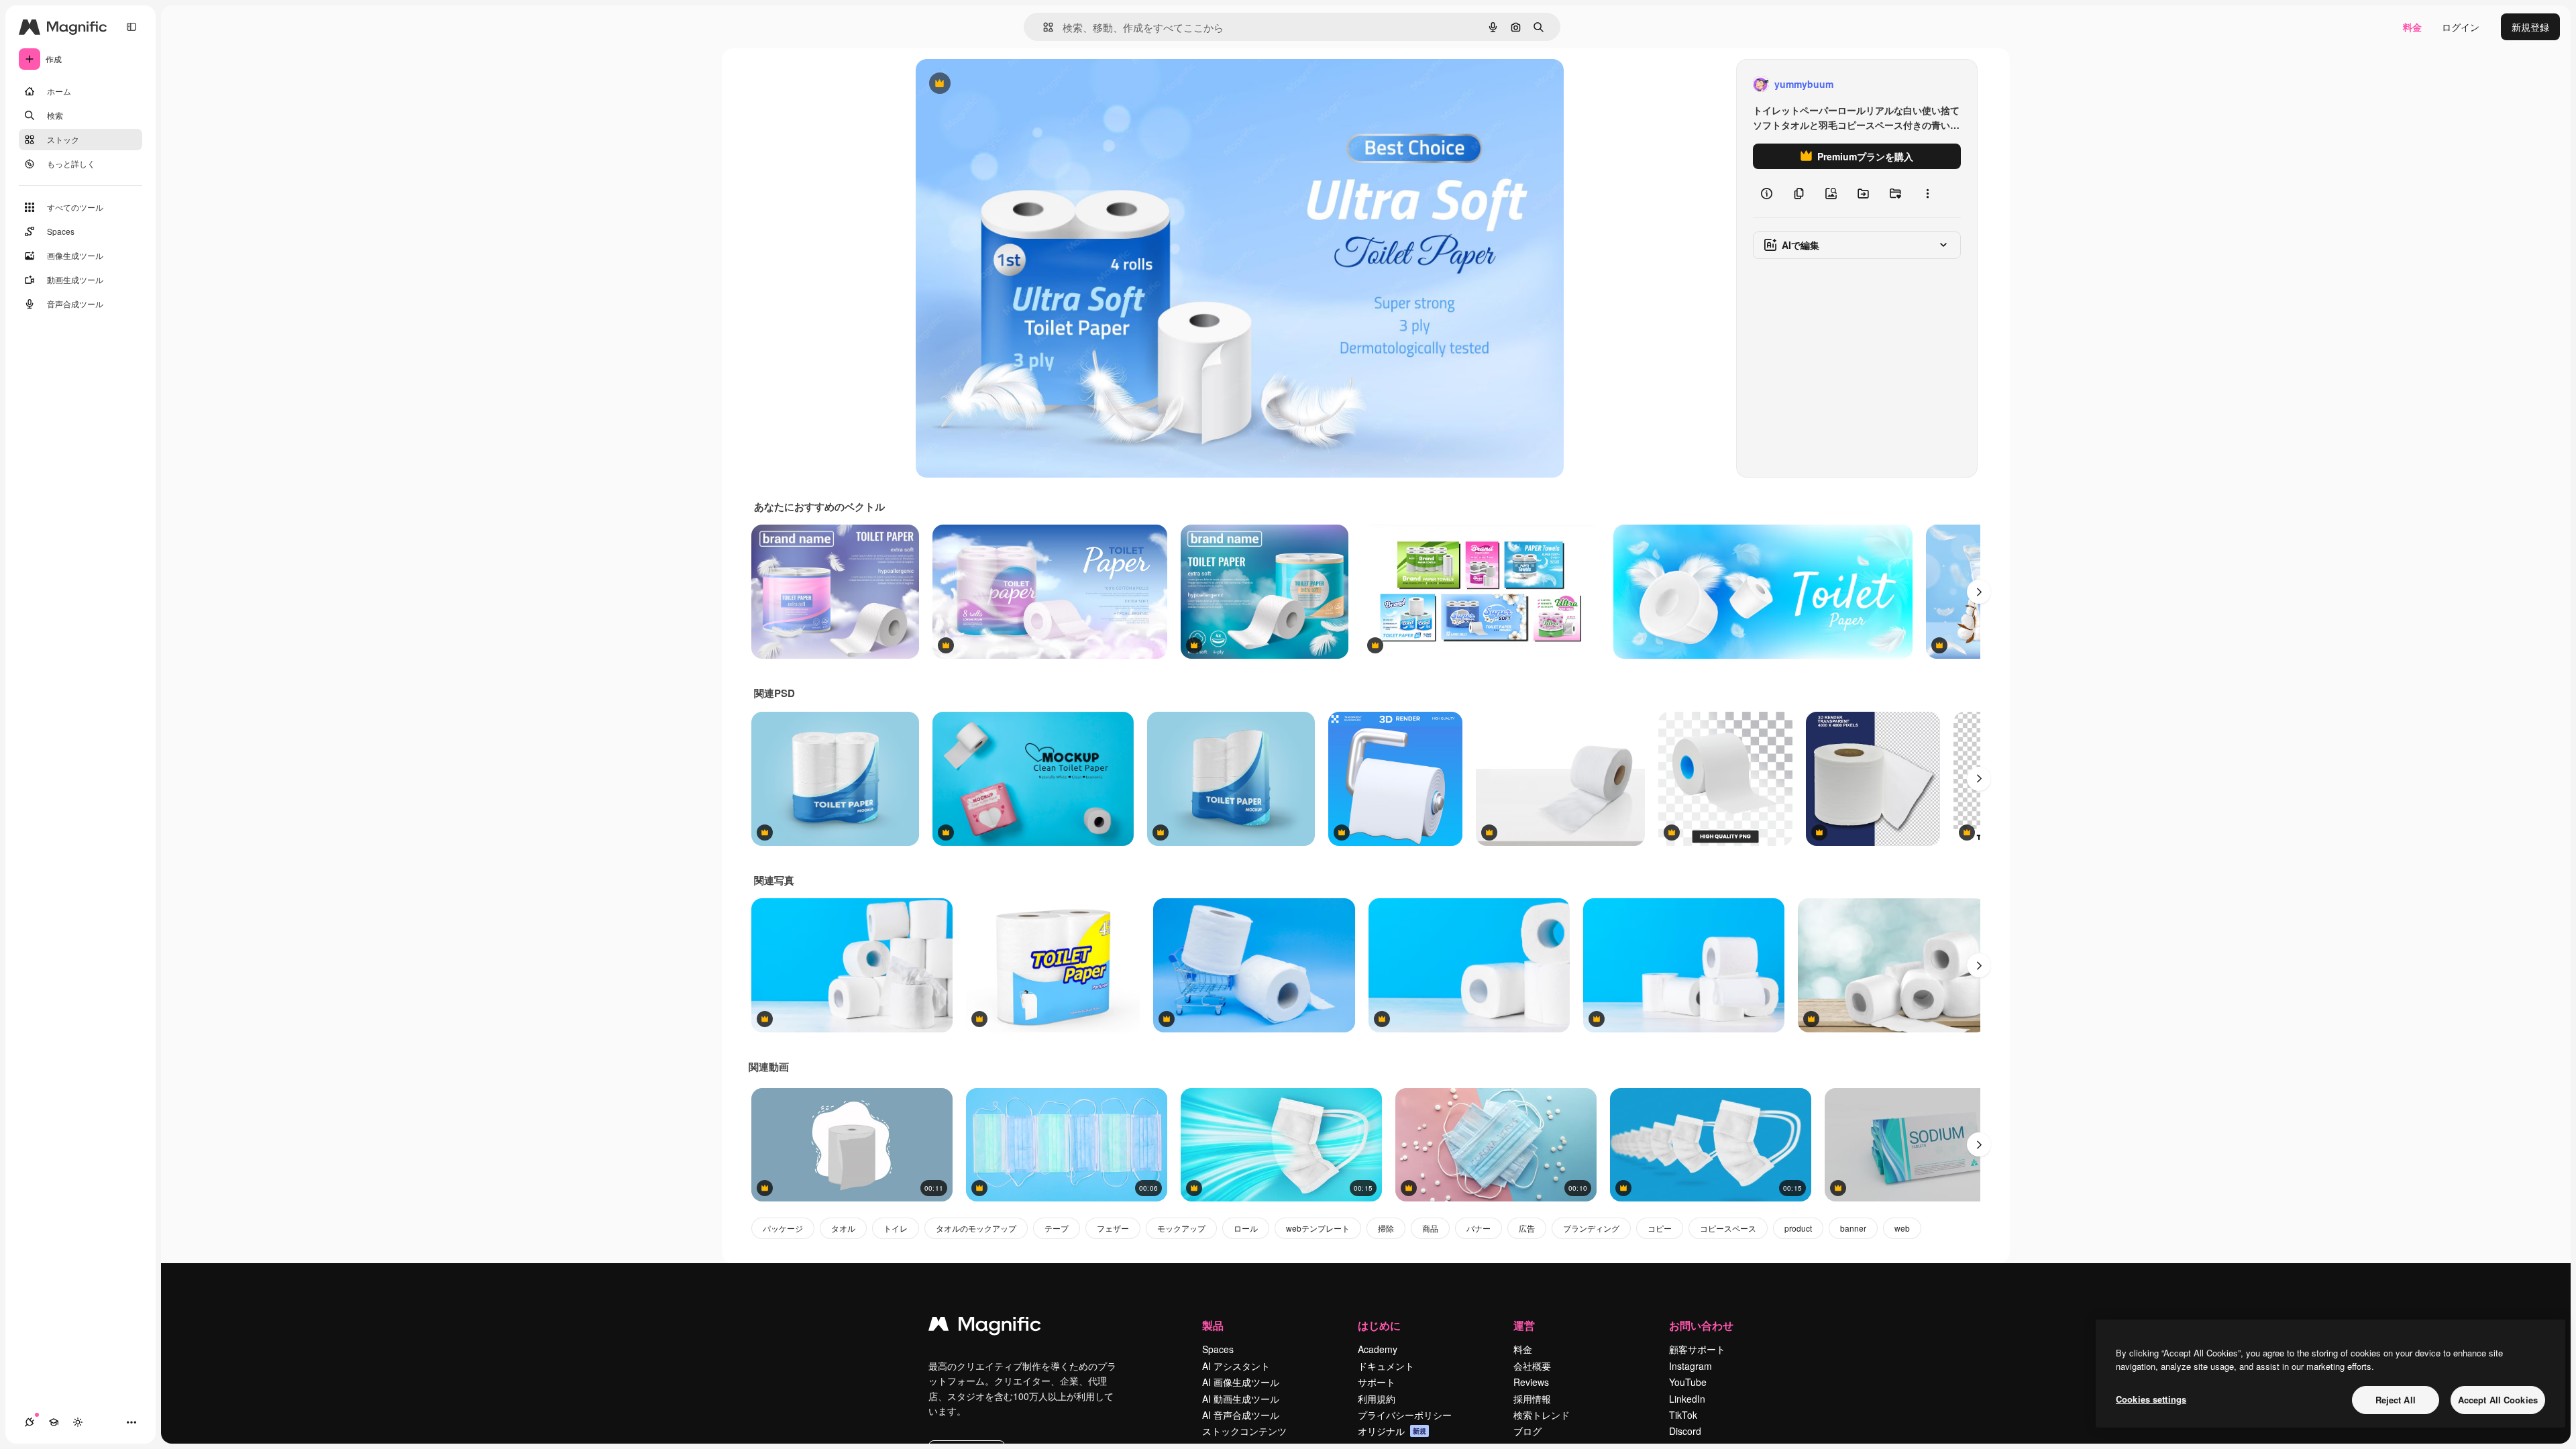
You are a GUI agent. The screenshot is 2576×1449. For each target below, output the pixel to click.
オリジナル (1008, 84)
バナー (1479, 1228)
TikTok (1683, 1415)
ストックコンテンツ (1244, 1431)
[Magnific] (985, 1327)
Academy (1378, 1349)
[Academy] (54, 1422)
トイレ (896, 1228)
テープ (1057, 1228)
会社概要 (1532, 1366)
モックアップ (1181, 1228)
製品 (1213, 1325)
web (1902, 1228)
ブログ (1527, 1431)
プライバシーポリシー (1405, 1415)
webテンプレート (1318, 1228)
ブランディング (1591, 1228)
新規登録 (2530, 27)
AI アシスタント (1236, 1366)
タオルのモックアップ (976, 1228)
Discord (1685, 1431)
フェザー (1113, 1228)
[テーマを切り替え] (78, 1422)
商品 (1430, 1228)
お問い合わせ (1701, 1325)
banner (1853, 1228)
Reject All (2396, 1400)
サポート (1377, 1382)
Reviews (1531, 1382)
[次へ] (1979, 592)
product (1798, 1228)
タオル (843, 1228)
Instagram (1690, 1366)
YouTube (1688, 1382)
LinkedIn (1687, 1399)
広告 (1527, 1228)
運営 (1524, 1325)
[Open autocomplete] (1043, 27)
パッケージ (783, 1228)
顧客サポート (1697, 1349)
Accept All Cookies (2498, 1400)
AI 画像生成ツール (1241, 1382)
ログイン (2461, 27)
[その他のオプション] (1927, 193)
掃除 (1386, 1228)
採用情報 (1532, 1399)
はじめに (1379, 1325)
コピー (1660, 1228)
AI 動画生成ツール (1241, 1399)
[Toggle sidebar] (131, 27)
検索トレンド (1542, 1415)
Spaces (1218, 1349)
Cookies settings (2151, 1399)
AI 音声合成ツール (1241, 1415)
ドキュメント (1386, 1366)
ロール (1246, 1228)
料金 (2412, 27)
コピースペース (1728, 1228)
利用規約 (1377, 1399)
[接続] (30, 1422)
